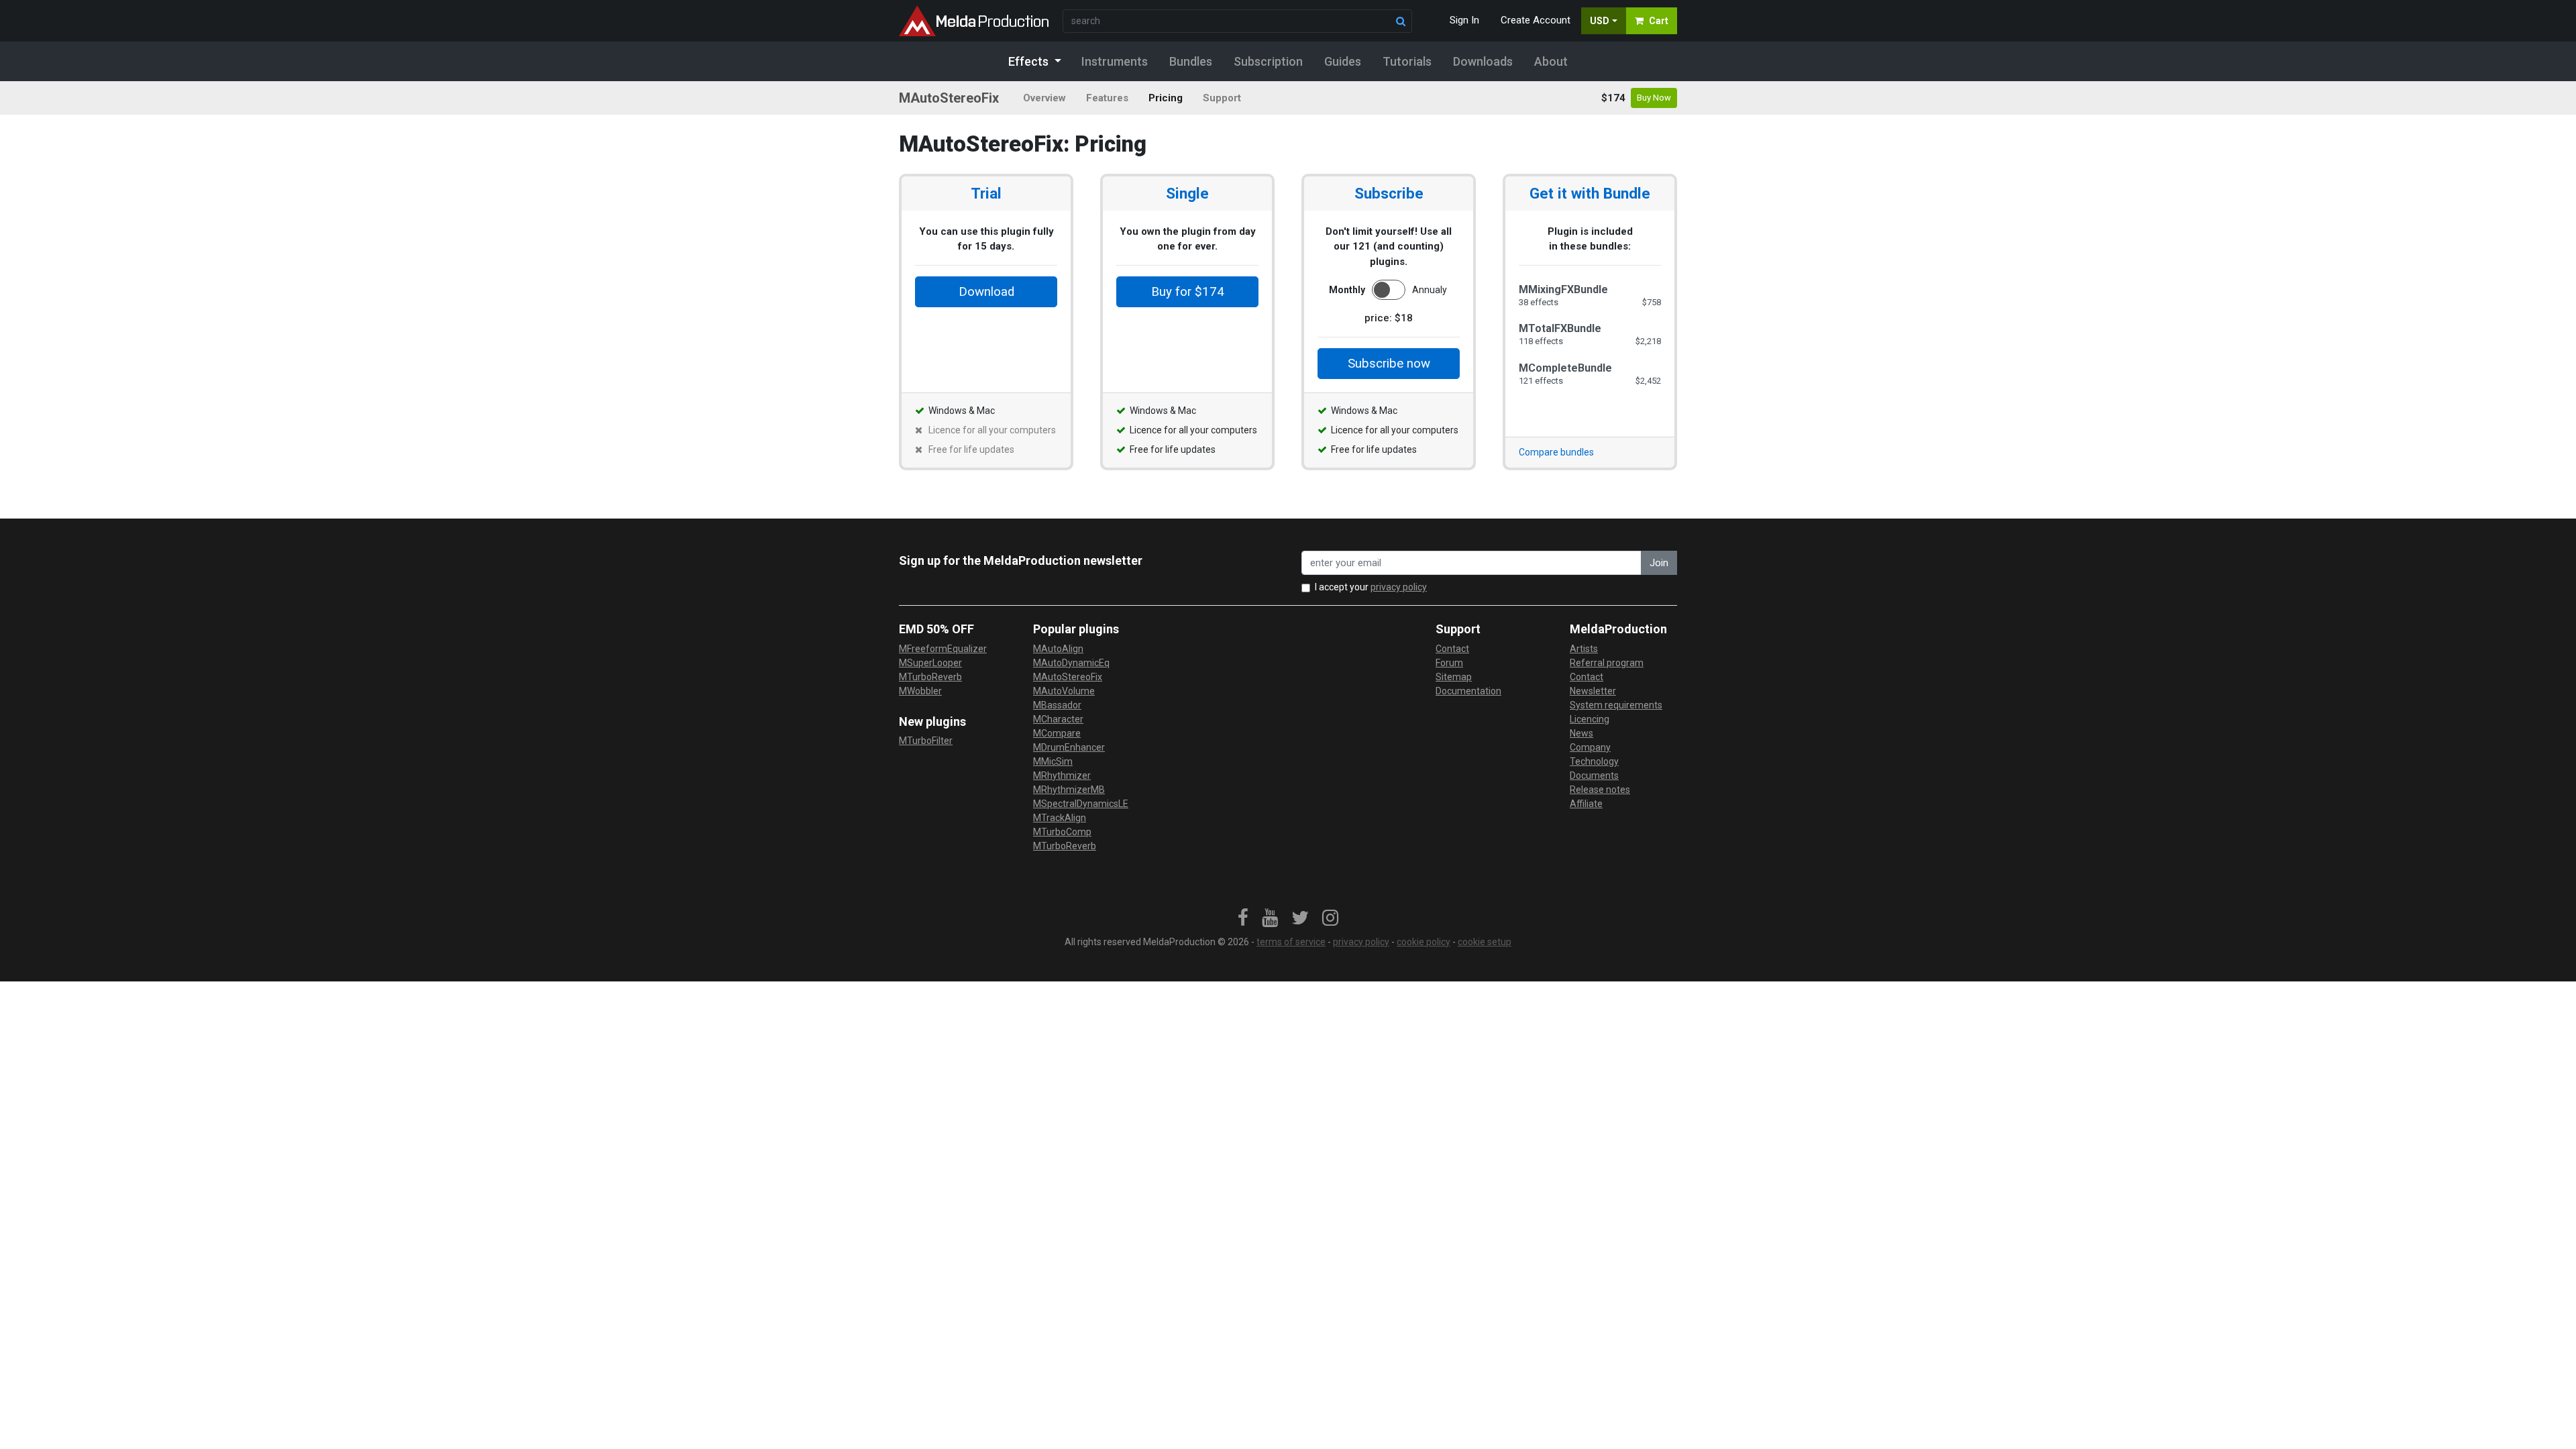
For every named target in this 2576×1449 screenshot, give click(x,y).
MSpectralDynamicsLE (1081, 804)
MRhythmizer (1062, 775)
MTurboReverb (930, 677)
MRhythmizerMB (1069, 790)
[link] (1243, 918)
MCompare (1057, 733)
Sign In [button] (1464, 20)
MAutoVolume (1064, 691)
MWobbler (920, 691)
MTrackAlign (1060, 818)
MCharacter (1058, 719)
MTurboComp (1062, 832)
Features (1107, 98)
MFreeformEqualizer (943, 649)
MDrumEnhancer (1069, 747)
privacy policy (1399, 587)
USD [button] (1600, 21)
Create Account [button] (1536, 20)
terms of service (1291, 942)
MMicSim (1053, 761)
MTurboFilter (926, 741)
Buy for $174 (1188, 292)
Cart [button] (1659, 21)
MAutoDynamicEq (1071, 663)
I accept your (1371, 587)
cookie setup (1485, 942)
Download (986, 292)
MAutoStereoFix (1068, 677)
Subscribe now (1389, 364)
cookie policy (1424, 942)
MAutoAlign (1058, 649)
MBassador (1057, 705)
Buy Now (1654, 98)
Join (1659, 563)
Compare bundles (1556, 452)
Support (1222, 98)
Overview (1044, 98)
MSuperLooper (930, 663)
